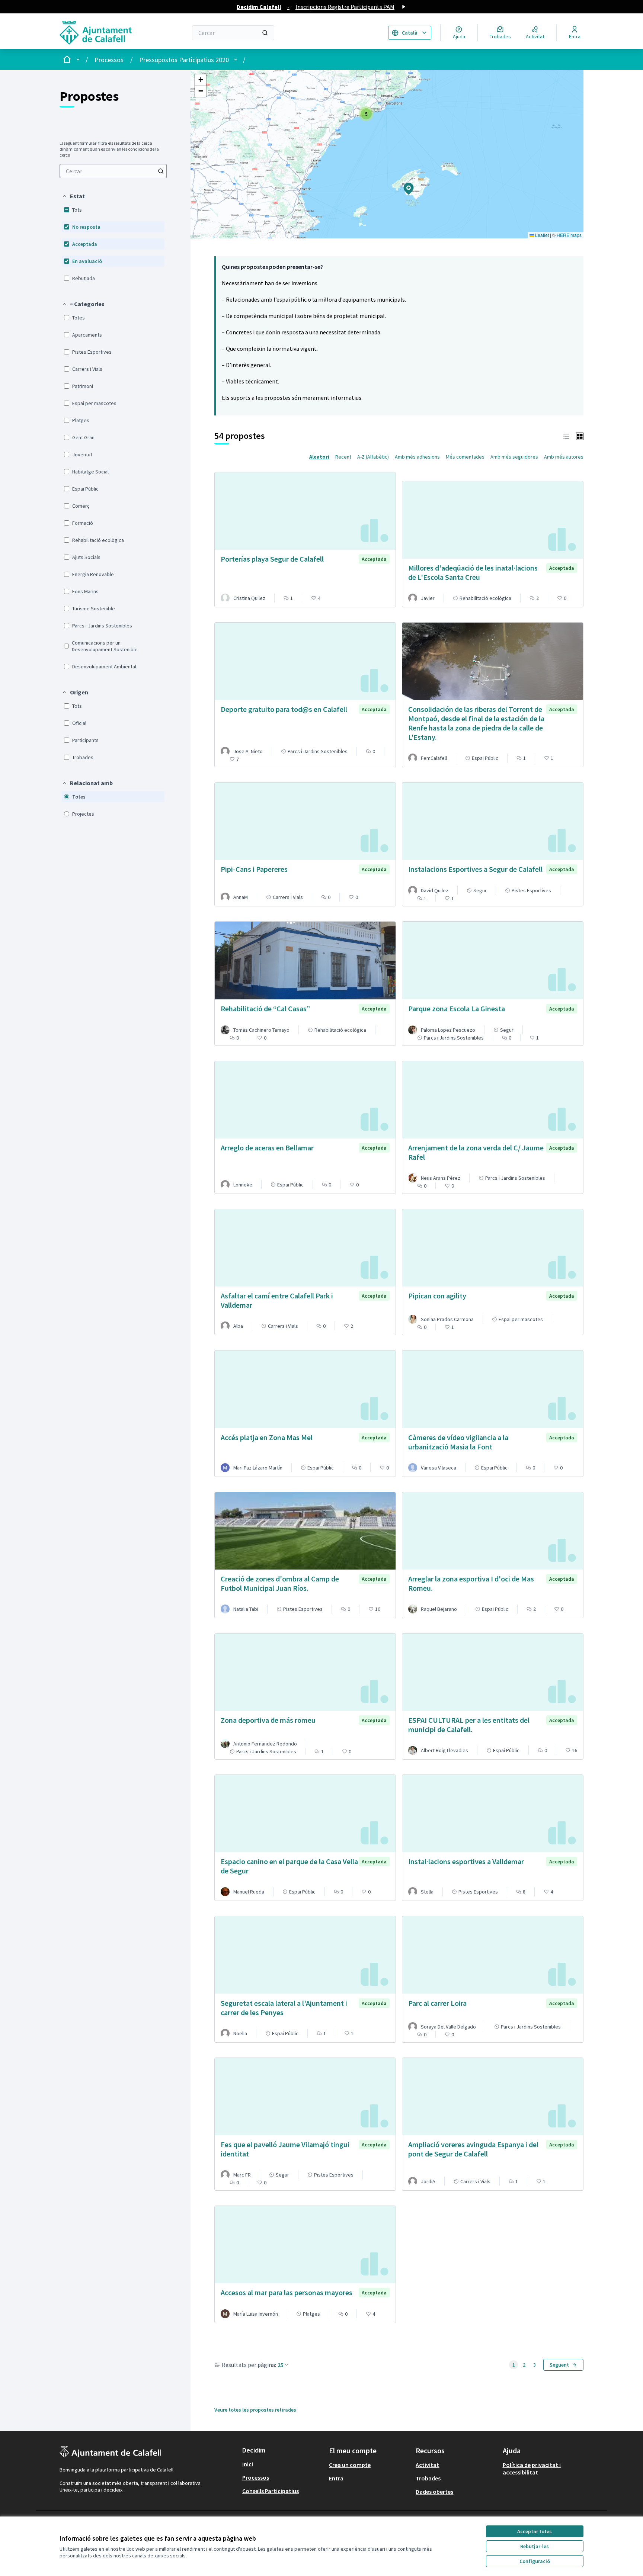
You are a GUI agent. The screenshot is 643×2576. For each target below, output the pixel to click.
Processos (109, 60)
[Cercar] (265, 33)
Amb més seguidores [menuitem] (514, 457)
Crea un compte (350, 2465)
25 (281, 2365)
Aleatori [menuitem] (319, 457)
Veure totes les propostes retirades (255, 2410)
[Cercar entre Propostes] (161, 171)
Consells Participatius (271, 2491)
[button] (73, 196)
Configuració (535, 2561)
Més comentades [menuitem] (465, 457)
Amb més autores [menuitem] (564, 457)
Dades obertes (434, 2492)
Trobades (428, 2478)
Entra (336, 2478)
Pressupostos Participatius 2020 (184, 60)
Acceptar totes (535, 2531)
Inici (248, 2464)
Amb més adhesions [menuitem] (417, 457)
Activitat (427, 2465)
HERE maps (569, 235)
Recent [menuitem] (343, 457)
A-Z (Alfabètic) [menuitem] (373, 457)
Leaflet (541, 235)
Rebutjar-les (535, 2546)
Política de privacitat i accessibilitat (532, 2469)
